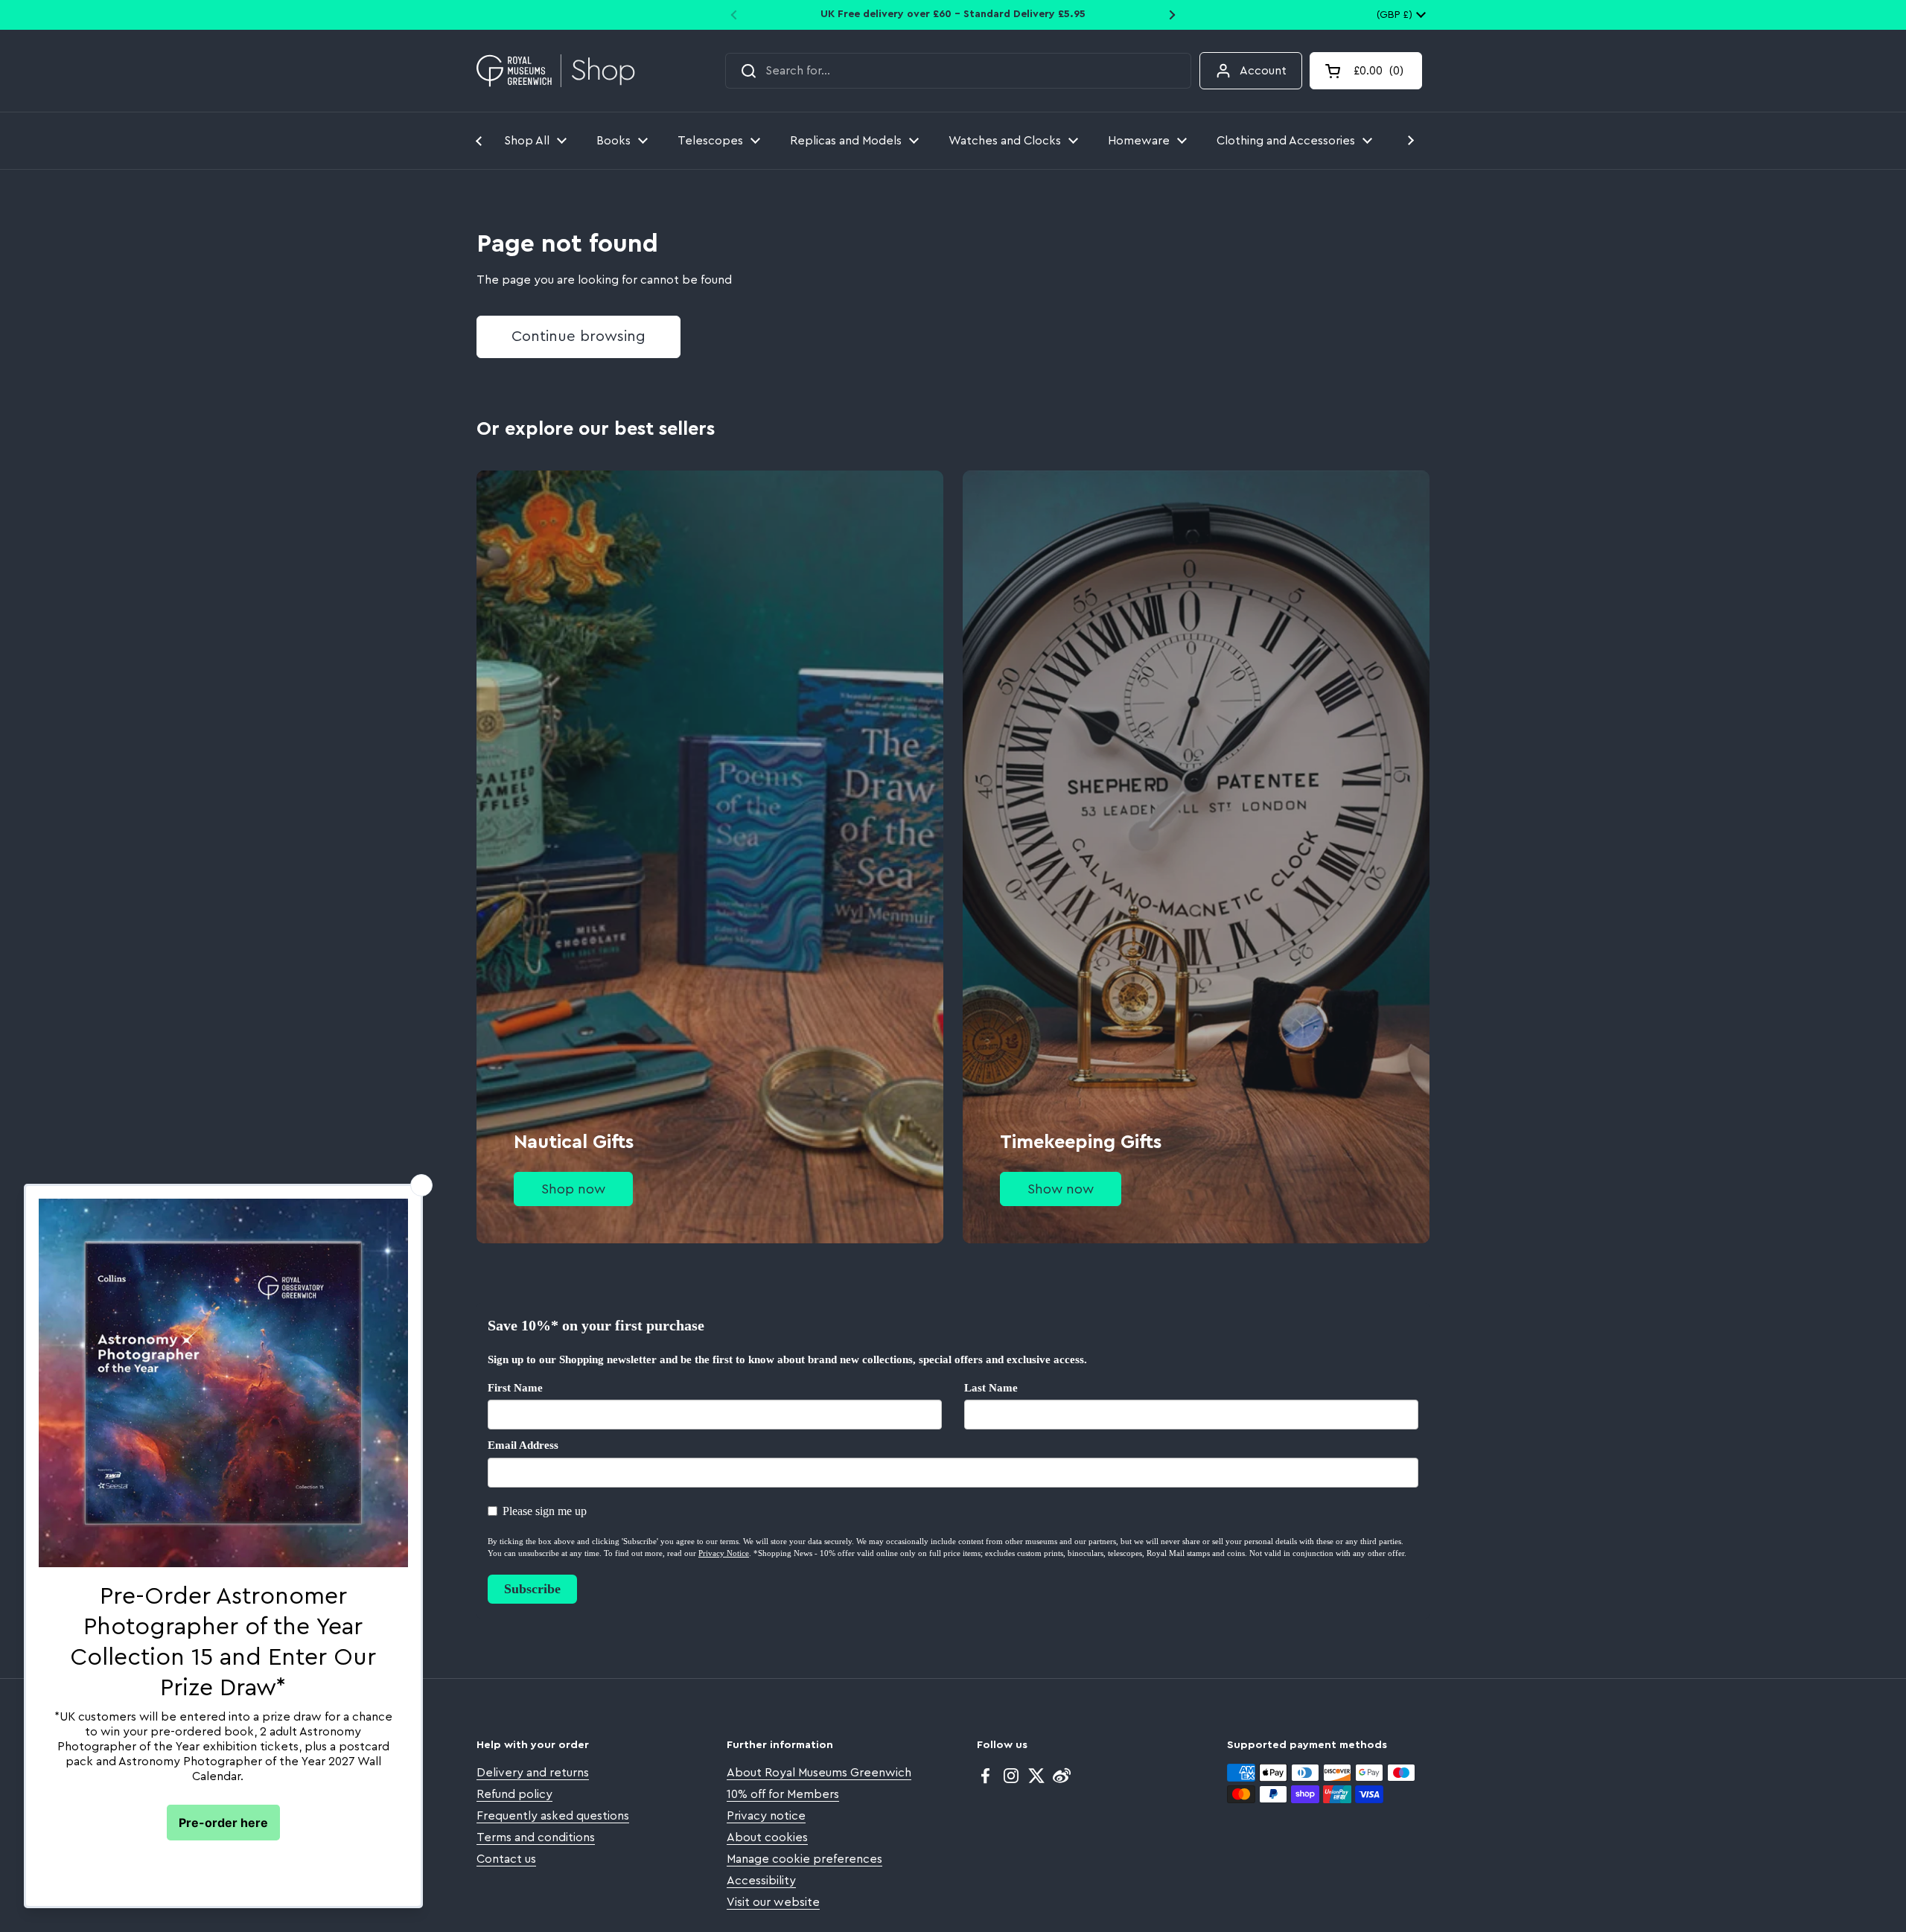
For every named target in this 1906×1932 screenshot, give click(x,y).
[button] (1366, 71)
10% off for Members (783, 1794)
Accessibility (761, 1881)
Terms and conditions (536, 1837)
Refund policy (514, 1794)
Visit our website (773, 1902)
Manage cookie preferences (804, 1859)
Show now (1061, 1189)
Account (1263, 71)
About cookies (767, 1837)
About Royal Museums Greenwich (819, 1773)
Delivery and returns (533, 1773)
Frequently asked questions (553, 1816)
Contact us (506, 1859)
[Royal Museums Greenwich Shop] (556, 71)
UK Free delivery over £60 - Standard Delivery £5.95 (953, 14)
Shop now (573, 1189)
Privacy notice (766, 1816)
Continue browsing (579, 337)
